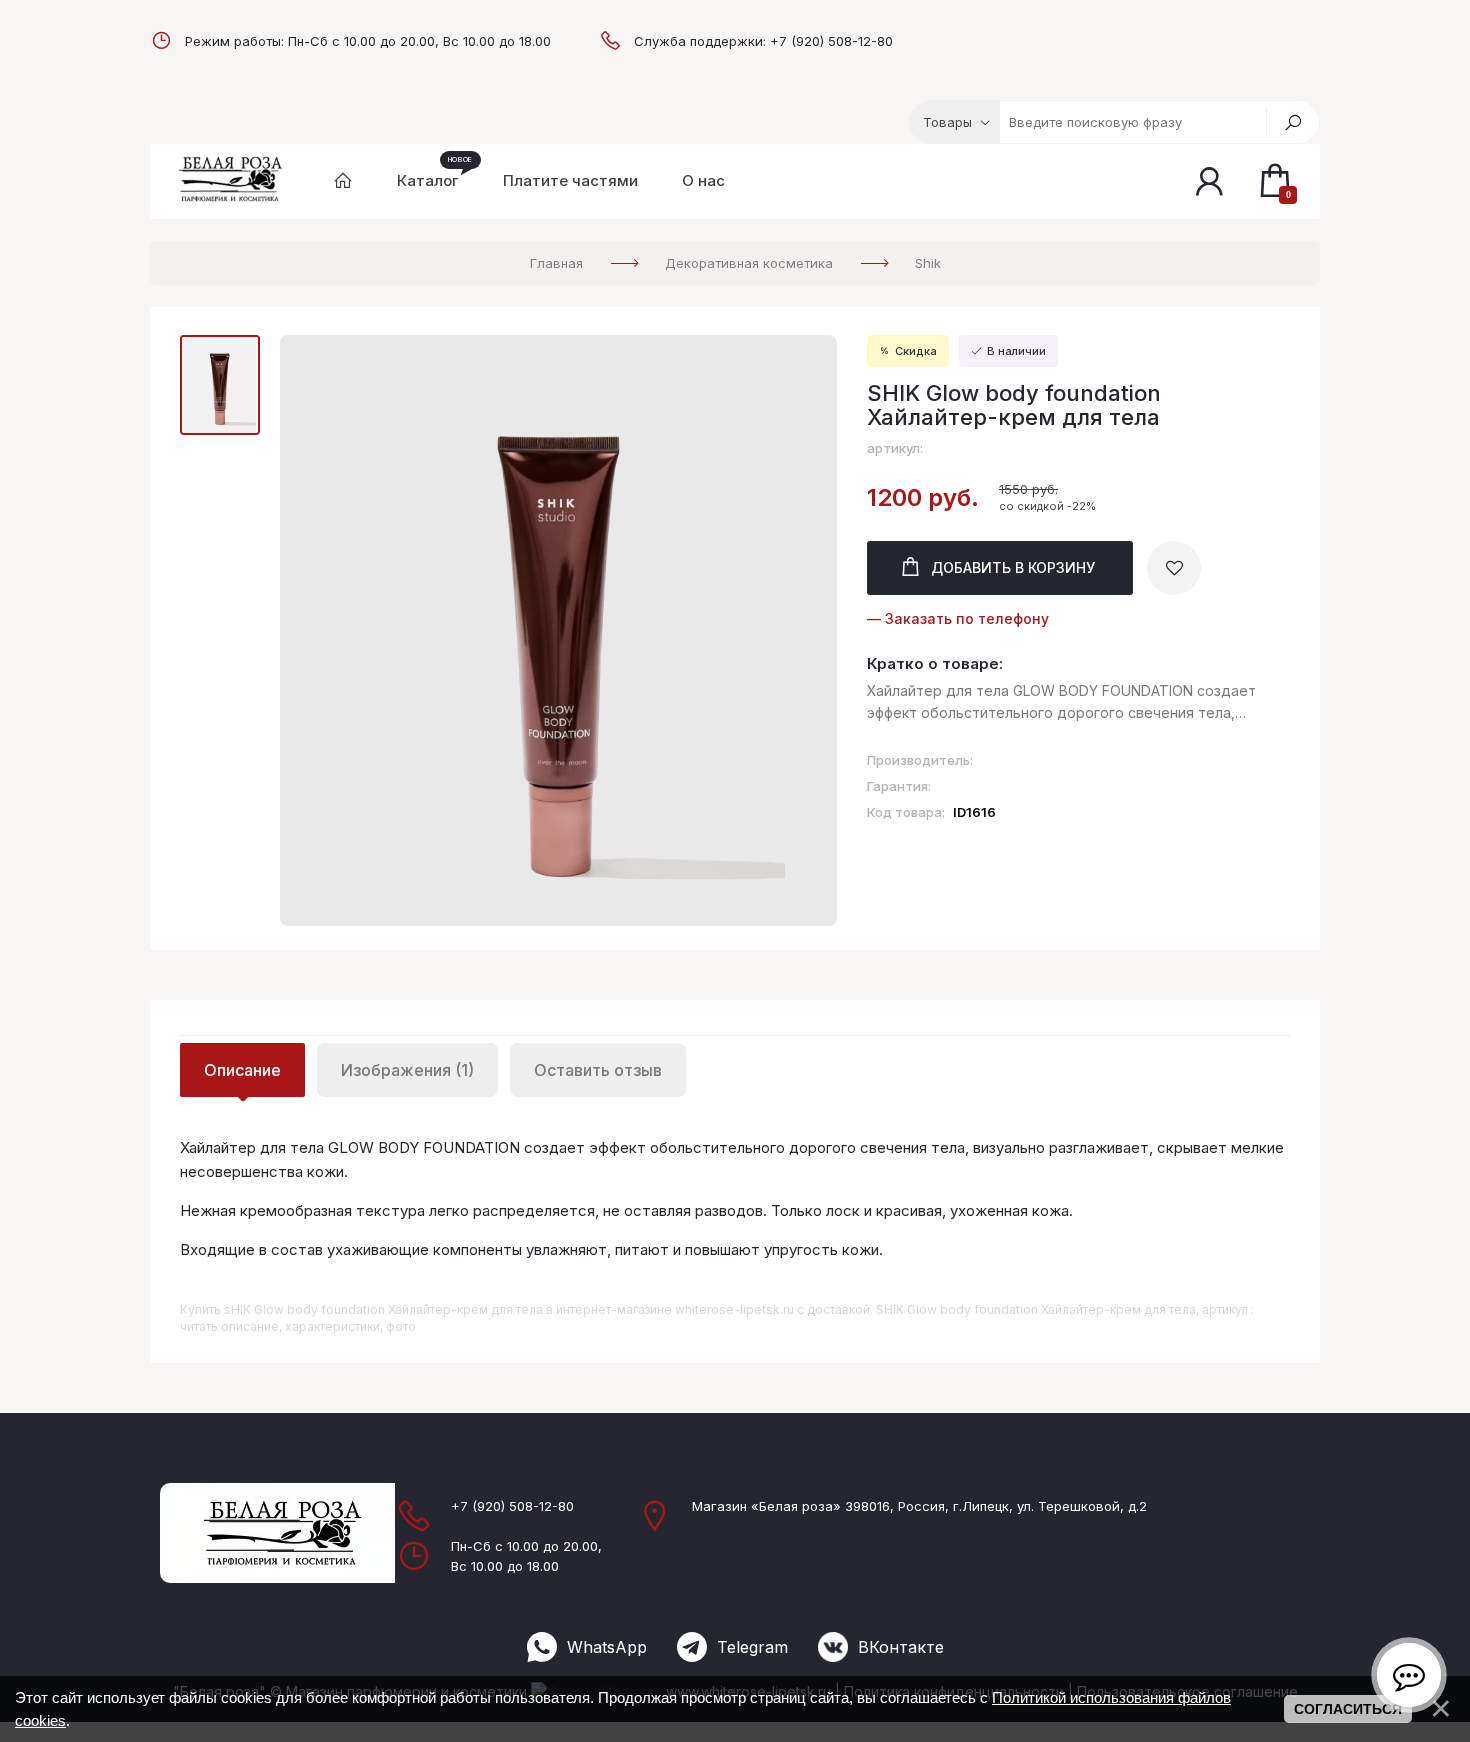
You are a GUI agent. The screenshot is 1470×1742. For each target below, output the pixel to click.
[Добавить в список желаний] (1174, 568)
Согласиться (1348, 1709)
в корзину (1013, 567)
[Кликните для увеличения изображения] (558, 630)
